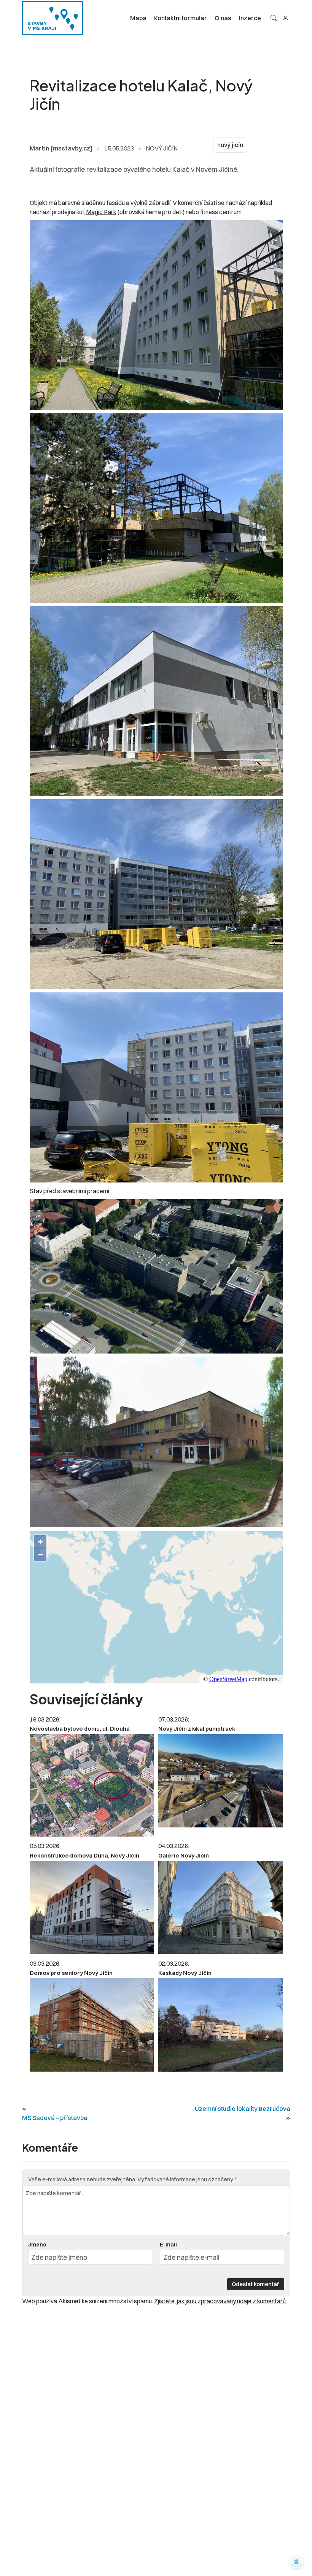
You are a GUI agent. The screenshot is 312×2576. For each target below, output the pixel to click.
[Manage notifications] (296, 2562)
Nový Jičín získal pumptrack (197, 1729)
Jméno (37, 2245)
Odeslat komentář (255, 2284)
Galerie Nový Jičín (184, 1855)
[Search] (274, 18)
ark (112, 212)
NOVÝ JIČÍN (162, 148)
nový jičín (230, 145)
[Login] (285, 18)
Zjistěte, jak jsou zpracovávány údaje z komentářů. (220, 2301)
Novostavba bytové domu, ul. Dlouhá (80, 1729)
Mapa (138, 18)
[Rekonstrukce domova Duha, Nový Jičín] (92, 1908)
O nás (223, 18)
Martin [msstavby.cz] (61, 148)
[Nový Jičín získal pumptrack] (220, 1781)
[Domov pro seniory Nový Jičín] (92, 2025)
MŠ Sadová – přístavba (55, 2118)
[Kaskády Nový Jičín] (220, 2025)
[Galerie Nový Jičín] (220, 1908)
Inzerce (250, 18)
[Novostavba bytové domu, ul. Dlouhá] (92, 1785)
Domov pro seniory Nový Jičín (71, 1973)
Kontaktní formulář (181, 18)
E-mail (168, 2245)
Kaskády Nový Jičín (185, 1973)
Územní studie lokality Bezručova (243, 2109)
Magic (95, 212)
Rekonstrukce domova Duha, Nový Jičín (84, 1855)
